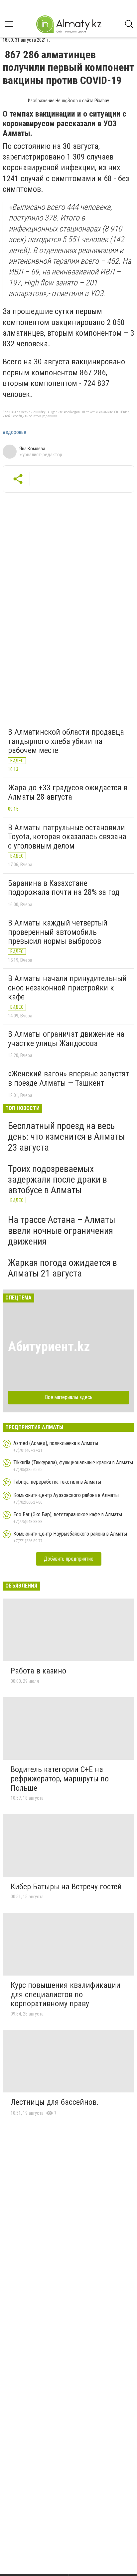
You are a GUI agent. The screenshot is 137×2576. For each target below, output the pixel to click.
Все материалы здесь (69, 1397)
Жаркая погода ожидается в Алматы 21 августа (63, 1268)
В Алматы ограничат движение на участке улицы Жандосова (66, 1039)
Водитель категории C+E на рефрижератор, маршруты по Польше (60, 1779)
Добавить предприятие (69, 1559)
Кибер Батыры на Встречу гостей (66, 1887)
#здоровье (14, 432)
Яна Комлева (32, 449)
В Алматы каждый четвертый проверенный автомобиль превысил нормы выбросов (58, 932)
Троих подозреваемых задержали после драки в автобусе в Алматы (58, 1179)
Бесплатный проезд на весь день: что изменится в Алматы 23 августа (67, 1136)
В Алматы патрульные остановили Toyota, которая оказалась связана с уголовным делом (67, 837)
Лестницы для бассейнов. (55, 2102)
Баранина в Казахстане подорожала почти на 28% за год (64, 888)
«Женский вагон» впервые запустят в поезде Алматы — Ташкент (68, 1078)
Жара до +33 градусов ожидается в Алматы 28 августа (68, 792)
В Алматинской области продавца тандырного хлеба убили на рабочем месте (66, 741)
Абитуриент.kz (49, 1347)
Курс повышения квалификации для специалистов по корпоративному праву (66, 1994)
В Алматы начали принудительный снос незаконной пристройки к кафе (67, 988)
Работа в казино (38, 1671)
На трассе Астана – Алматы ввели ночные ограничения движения (62, 1230)
